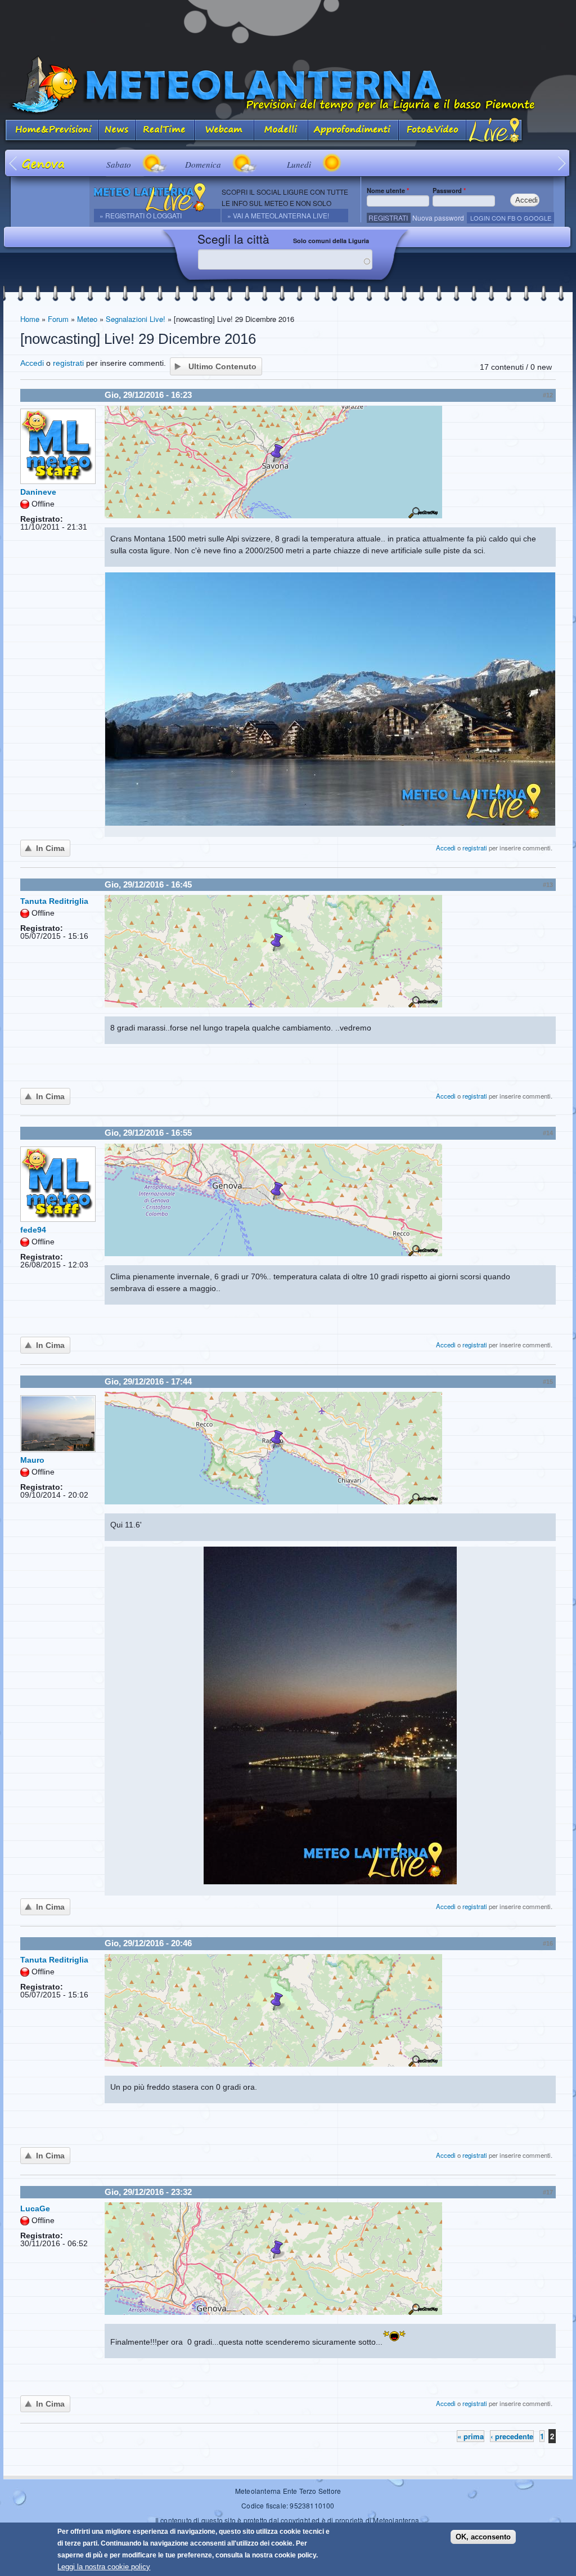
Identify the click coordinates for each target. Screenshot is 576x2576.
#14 (548, 1133)
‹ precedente (512, 2436)
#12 (548, 395)
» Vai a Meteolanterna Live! (278, 215)
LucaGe (35, 2208)
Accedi (32, 363)
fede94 (33, 1230)
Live (495, 131)
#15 (548, 1382)
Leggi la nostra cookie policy (104, 2567)
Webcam (224, 131)
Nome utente (388, 190)
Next (562, 163)
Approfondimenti (354, 131)
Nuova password (438, 218)
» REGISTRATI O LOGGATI (141, 215)
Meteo (87, 319)
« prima (471, 2436)
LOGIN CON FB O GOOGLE (511, 218)
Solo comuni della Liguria (331, 241)
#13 (548, 885)
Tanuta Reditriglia (54, 901)
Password (449, 190)
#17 (548, 2192)
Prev (14, 163)
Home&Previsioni (51, 131)
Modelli (281, 131)
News (117, 131)
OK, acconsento (483, 2537)
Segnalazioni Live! (136, 319)
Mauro (32, 1460)
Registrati (388, 218)
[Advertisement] (288, 25)
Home (30, 319)
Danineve (38, 492)
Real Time (165, 131)
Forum (58, 319)
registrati (68, 363)
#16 (548, 1943)
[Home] (288, 85)
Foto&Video (433, 131)
